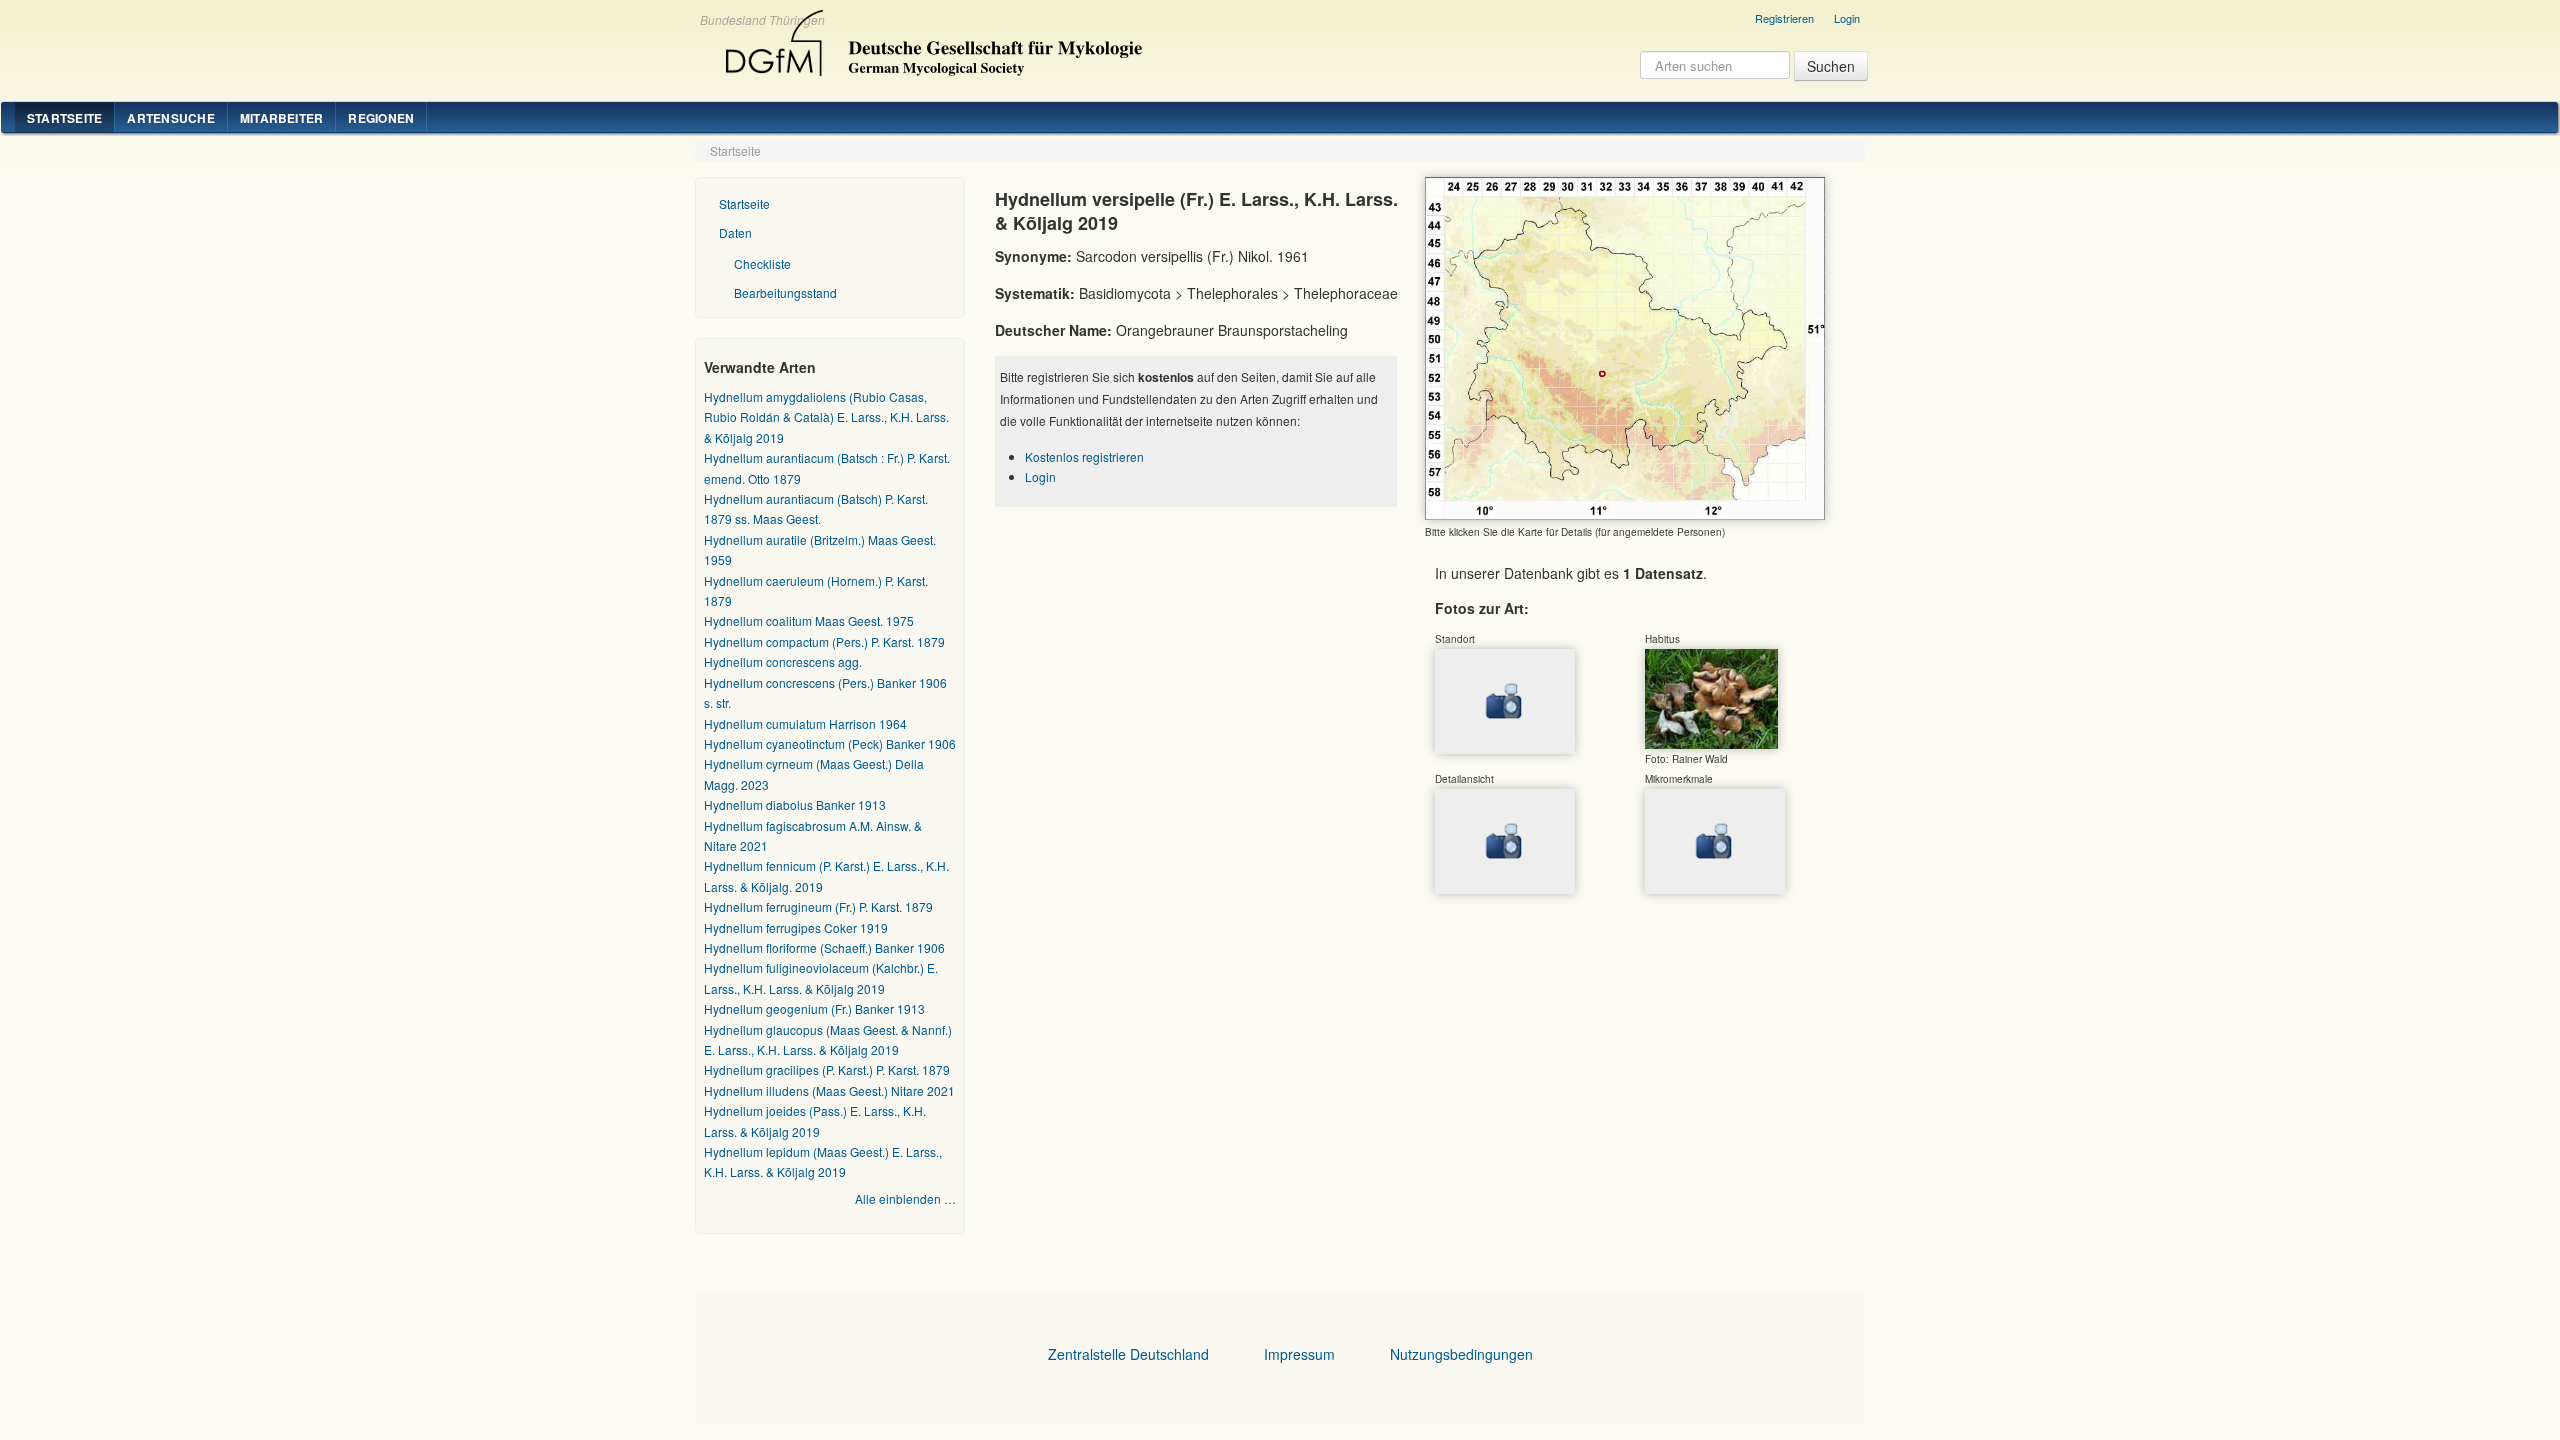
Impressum (1299, 1354)
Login (1847, 18)
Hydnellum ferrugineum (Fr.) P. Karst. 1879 (818, 906)
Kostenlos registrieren (1084, 456)
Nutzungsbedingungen (1461, 1354)
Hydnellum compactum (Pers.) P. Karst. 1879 (824, 641)
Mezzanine (931, 38)
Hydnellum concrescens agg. (783, 661)
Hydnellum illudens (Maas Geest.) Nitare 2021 (829, 1090)
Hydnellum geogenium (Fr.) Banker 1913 (814, 1008)
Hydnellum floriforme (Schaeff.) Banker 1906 (824, 947)
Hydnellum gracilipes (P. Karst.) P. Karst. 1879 (827, 1069)
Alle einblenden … (905, 1198)
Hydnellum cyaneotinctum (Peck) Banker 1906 (830, 743)
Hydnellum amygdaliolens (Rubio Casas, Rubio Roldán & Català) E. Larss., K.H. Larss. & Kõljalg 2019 (826, 417)
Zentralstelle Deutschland (1128, 1354)
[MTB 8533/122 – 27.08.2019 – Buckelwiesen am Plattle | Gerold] (1711, 698)
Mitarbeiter (282, 118)
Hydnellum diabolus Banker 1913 (795, 804)
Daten (735, 232)
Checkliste (762, 263)
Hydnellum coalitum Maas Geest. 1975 (809, 620)
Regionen (381, 118)
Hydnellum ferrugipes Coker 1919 (796, 927)
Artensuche (170, 118)
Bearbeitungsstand (785, 292)
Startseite (64, 118)
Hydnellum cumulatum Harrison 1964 (805, 723)
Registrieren (1784, 18)
